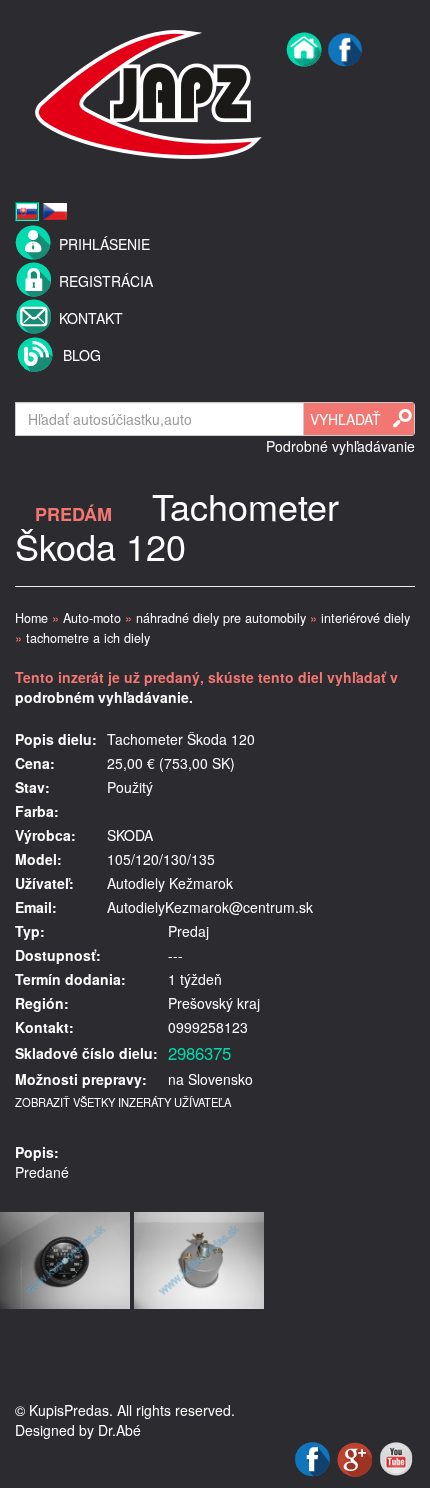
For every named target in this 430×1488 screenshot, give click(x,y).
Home (31, 618)
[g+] (356, 1457)
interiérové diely (365, 618)
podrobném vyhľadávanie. (104, 697)
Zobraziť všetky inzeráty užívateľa (123, 1102)
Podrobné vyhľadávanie (340, 446)
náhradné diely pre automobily (221, 618)
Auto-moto (92, 618)
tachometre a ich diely (88, 638)
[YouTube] (396, 1457)
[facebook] (345, 92)
